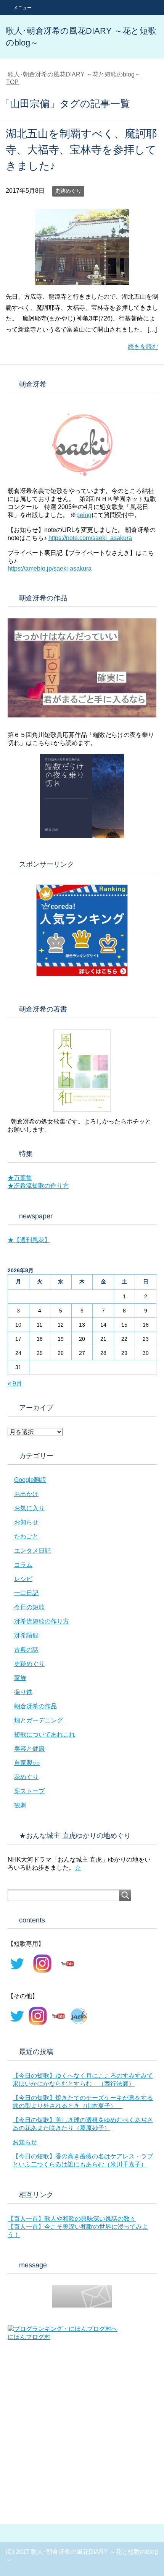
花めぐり (26, 1777)
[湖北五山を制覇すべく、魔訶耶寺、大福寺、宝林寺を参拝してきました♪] (82, 279)
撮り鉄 (23, 1692)
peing (84, 515)
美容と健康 (29, 1749)
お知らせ (26, 1522)
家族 (20, 1678)
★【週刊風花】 (29, 1240)
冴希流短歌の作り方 (42, 1621)
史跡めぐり (68, 191)
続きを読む (143, 347)
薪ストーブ (29, 1791)
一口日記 (26, 1593)
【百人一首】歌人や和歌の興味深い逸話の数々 (72, 2219)
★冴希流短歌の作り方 (38, 1186)
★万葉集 (20, 1178)
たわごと (26, 1536)
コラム (23, 1565)
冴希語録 (26, 1635)
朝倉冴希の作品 (35, 1706)
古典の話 (26, 1650)
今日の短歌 (29, 1607)
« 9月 (15, 1383)
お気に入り (29, 1508)
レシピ (23, 1579)
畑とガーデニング (39, 1720)
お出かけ (26, 1494)
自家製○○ (27, 1763)
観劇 (20, 1805)
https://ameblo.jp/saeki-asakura (50, 568)
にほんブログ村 (29, 2337)
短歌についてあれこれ (45, 1734)
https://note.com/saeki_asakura (90, 538)
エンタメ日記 (32, 1551)
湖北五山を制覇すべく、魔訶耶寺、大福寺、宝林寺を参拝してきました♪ (81, 150)
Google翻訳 (30, 1480)
